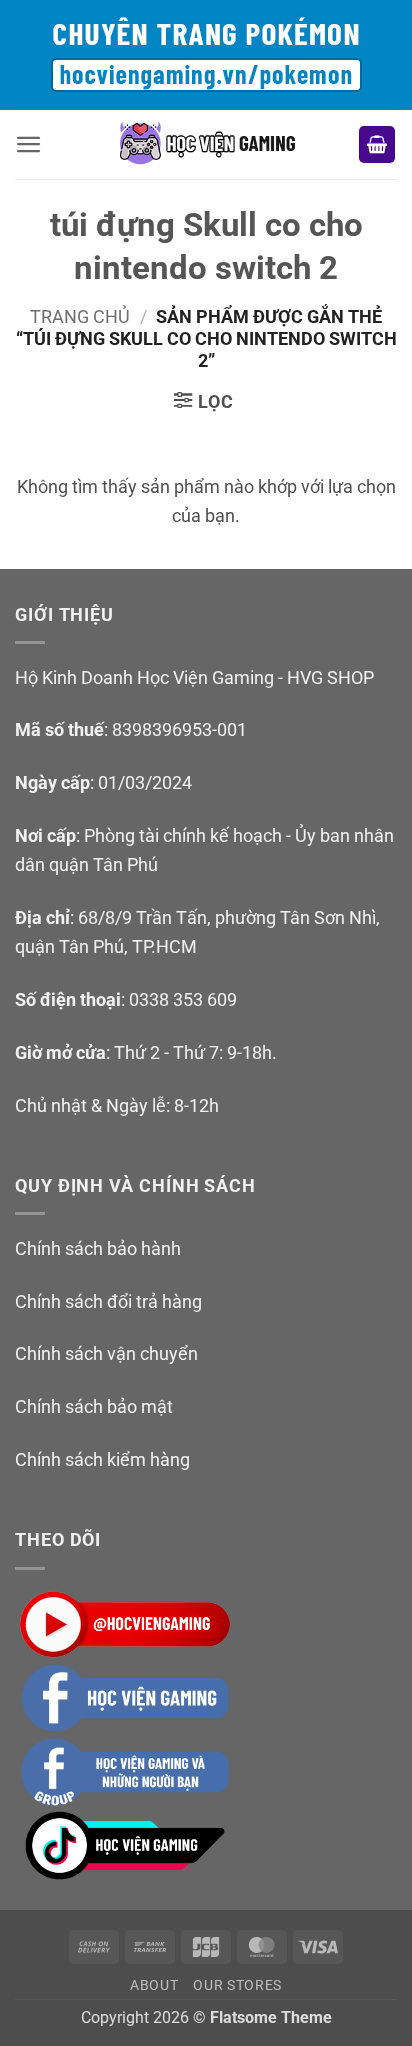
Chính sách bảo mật (94, 1406)
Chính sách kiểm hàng (102, 1459)
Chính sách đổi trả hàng (108, 1301)
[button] (29, 144)
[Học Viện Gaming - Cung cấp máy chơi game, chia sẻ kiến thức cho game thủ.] (206, 144)
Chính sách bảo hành (98, 1248)
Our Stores (237, 1985)
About (154, 1985)
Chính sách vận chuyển (106, 1353)
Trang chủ (80, 316)
